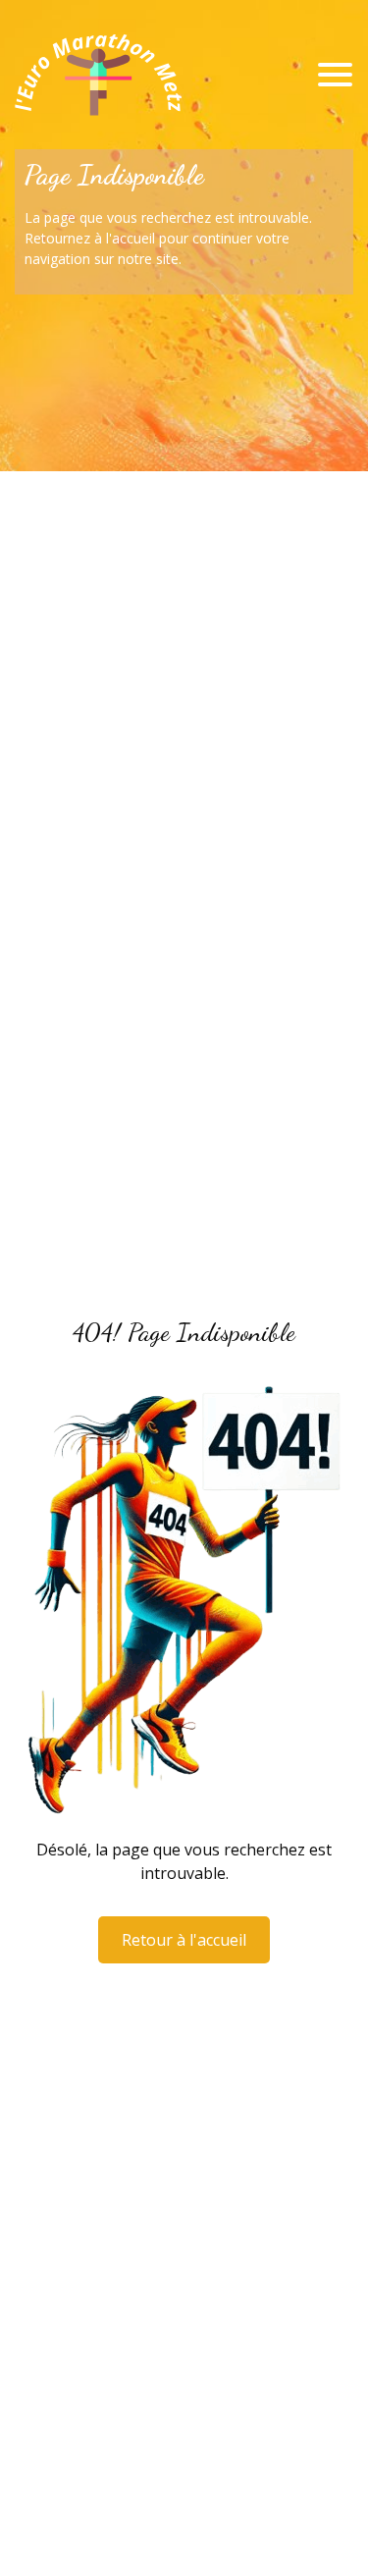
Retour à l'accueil (184, 1940)
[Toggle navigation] (335, 75)
